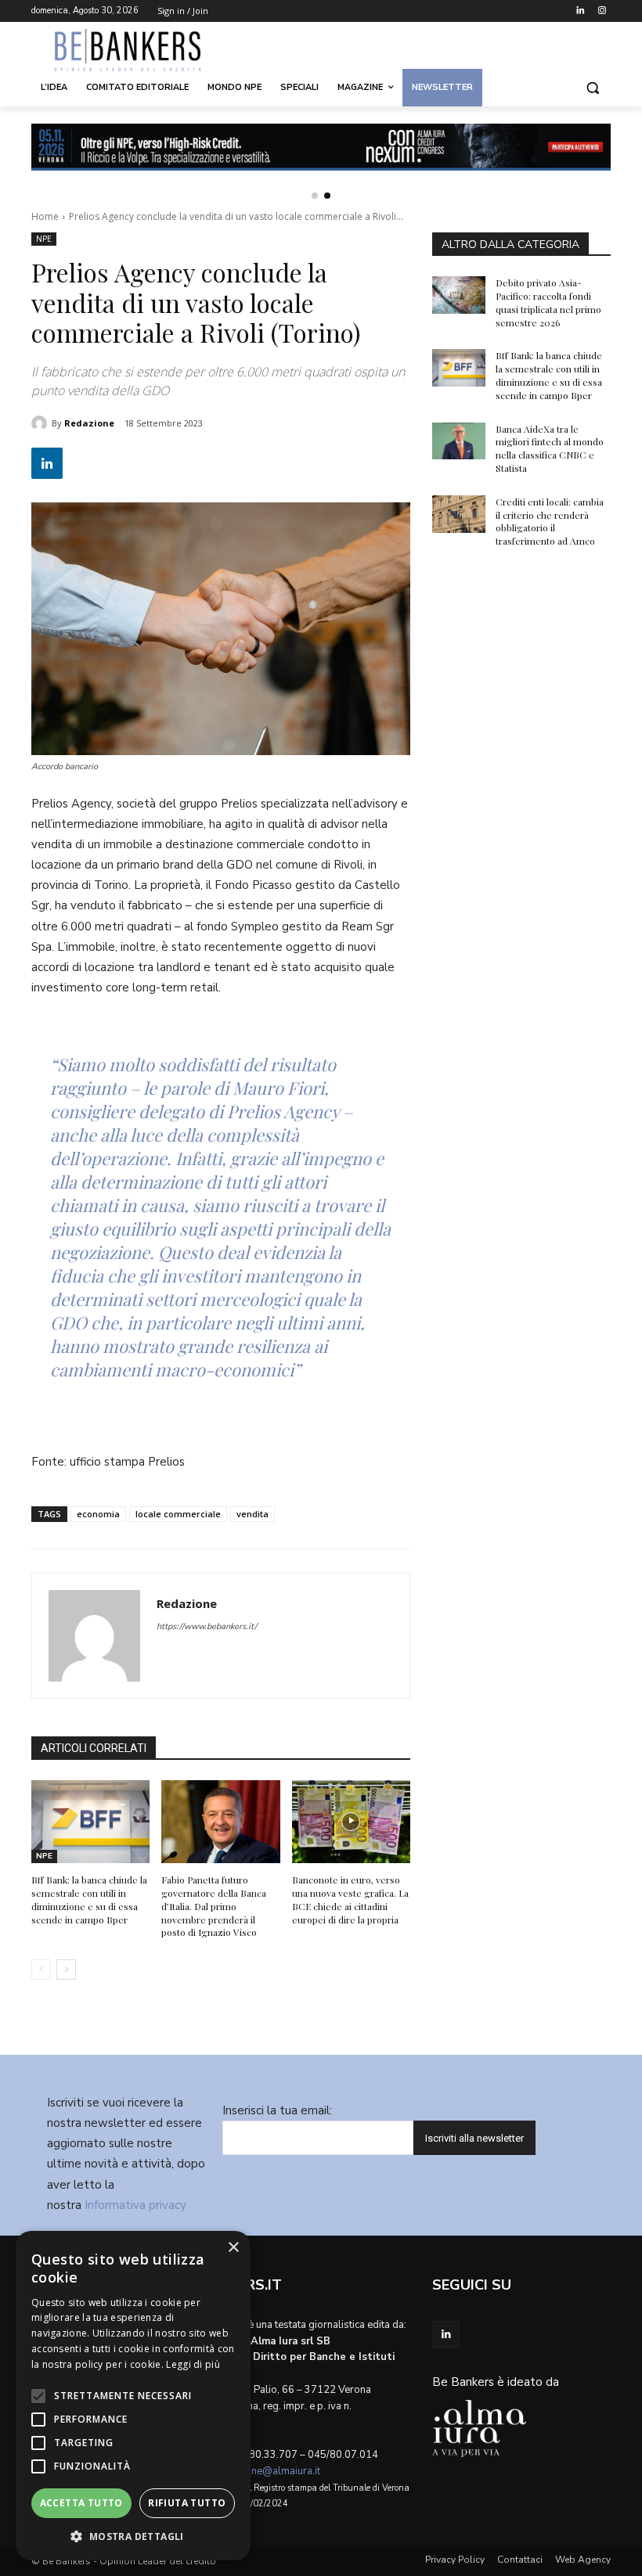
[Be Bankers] (138, 50)
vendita (252, 1514)
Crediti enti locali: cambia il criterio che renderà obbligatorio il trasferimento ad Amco (550, 521)
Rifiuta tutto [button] (187, 2503)
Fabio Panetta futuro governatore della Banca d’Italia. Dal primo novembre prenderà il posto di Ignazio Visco (214, 1906)
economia (98, 1514)
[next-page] (66, 1970)
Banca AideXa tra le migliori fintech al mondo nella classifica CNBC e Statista (550, 448)
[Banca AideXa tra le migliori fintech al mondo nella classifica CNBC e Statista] (459, 441)
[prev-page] (41, 1970)
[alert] (133, 2396)
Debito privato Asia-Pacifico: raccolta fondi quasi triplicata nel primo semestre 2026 (548, 302)
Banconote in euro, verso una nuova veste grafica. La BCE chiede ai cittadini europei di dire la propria (350, 1899)
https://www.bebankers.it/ (207, 1626)
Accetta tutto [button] (81, 2503)
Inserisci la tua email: (277, 2110)
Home (45, 216)
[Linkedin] (580, 11)
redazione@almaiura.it (268, 2471)
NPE (44, 239)
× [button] (233, 2248)
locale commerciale (178, 1514)
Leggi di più (193, 2364)
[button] (592, 88)
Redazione (89, 423)
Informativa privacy (135, 2205)
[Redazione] (41, 423)
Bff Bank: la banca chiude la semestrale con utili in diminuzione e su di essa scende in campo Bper (89, 1899)
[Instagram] (602, 11)
